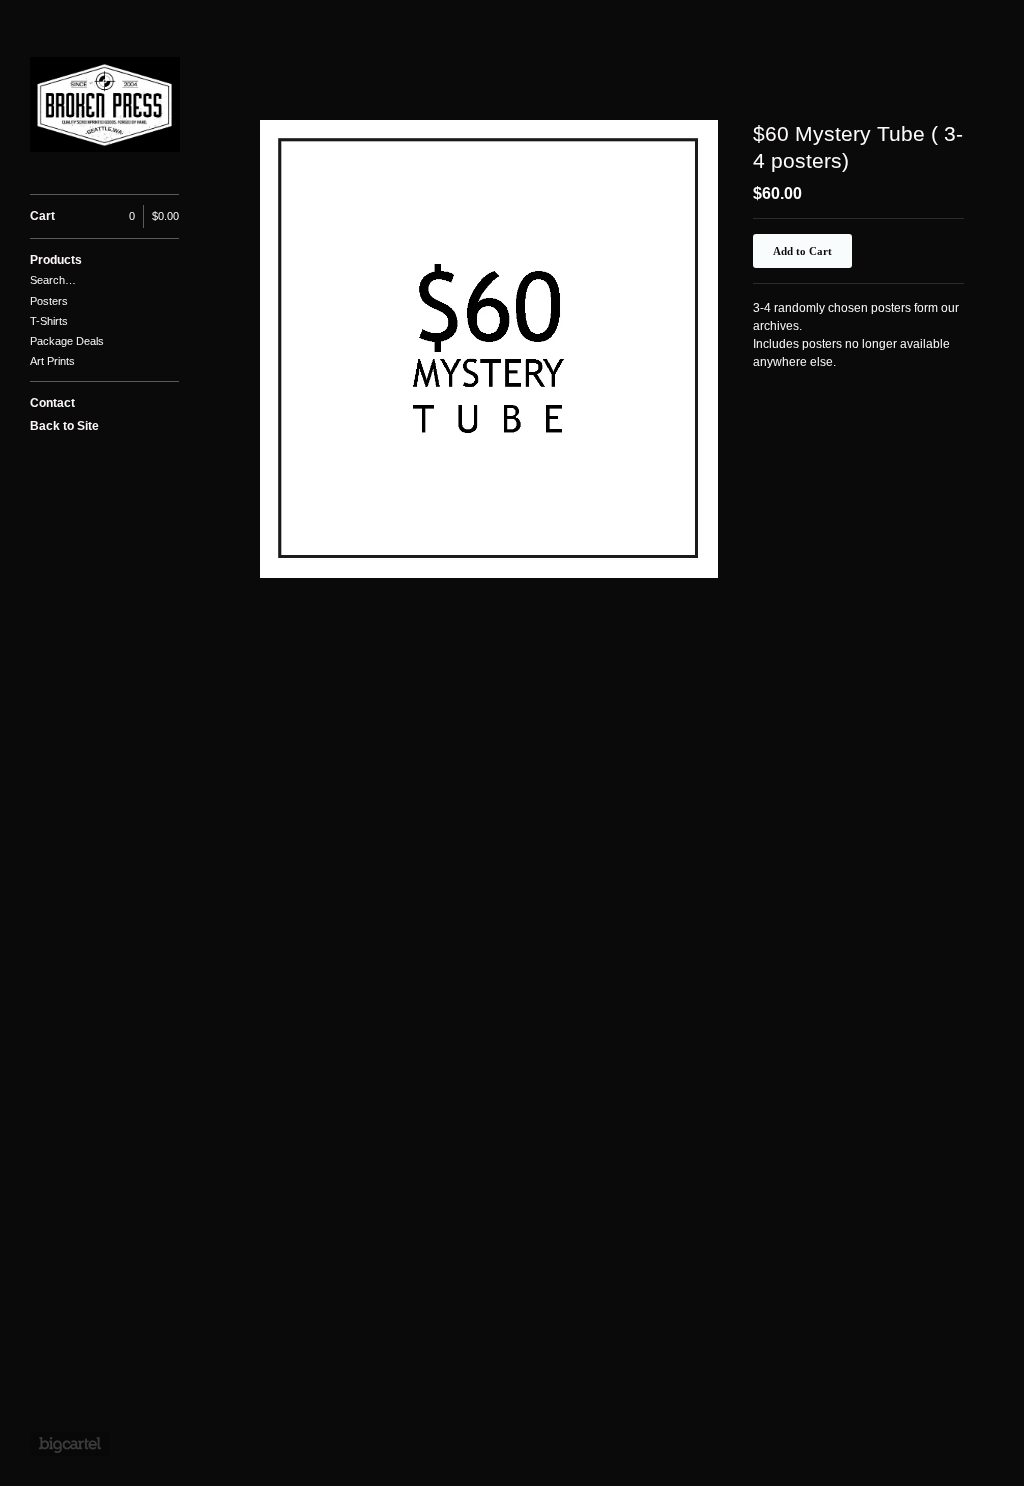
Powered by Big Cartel (69, 1444)
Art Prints (52, 361)
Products (56, 260)
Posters (49, 301)
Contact (52, 403)
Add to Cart (802, 251)
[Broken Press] (105, 108)
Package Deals (67, 341)
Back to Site (64, 426)
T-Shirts (49, 321)
